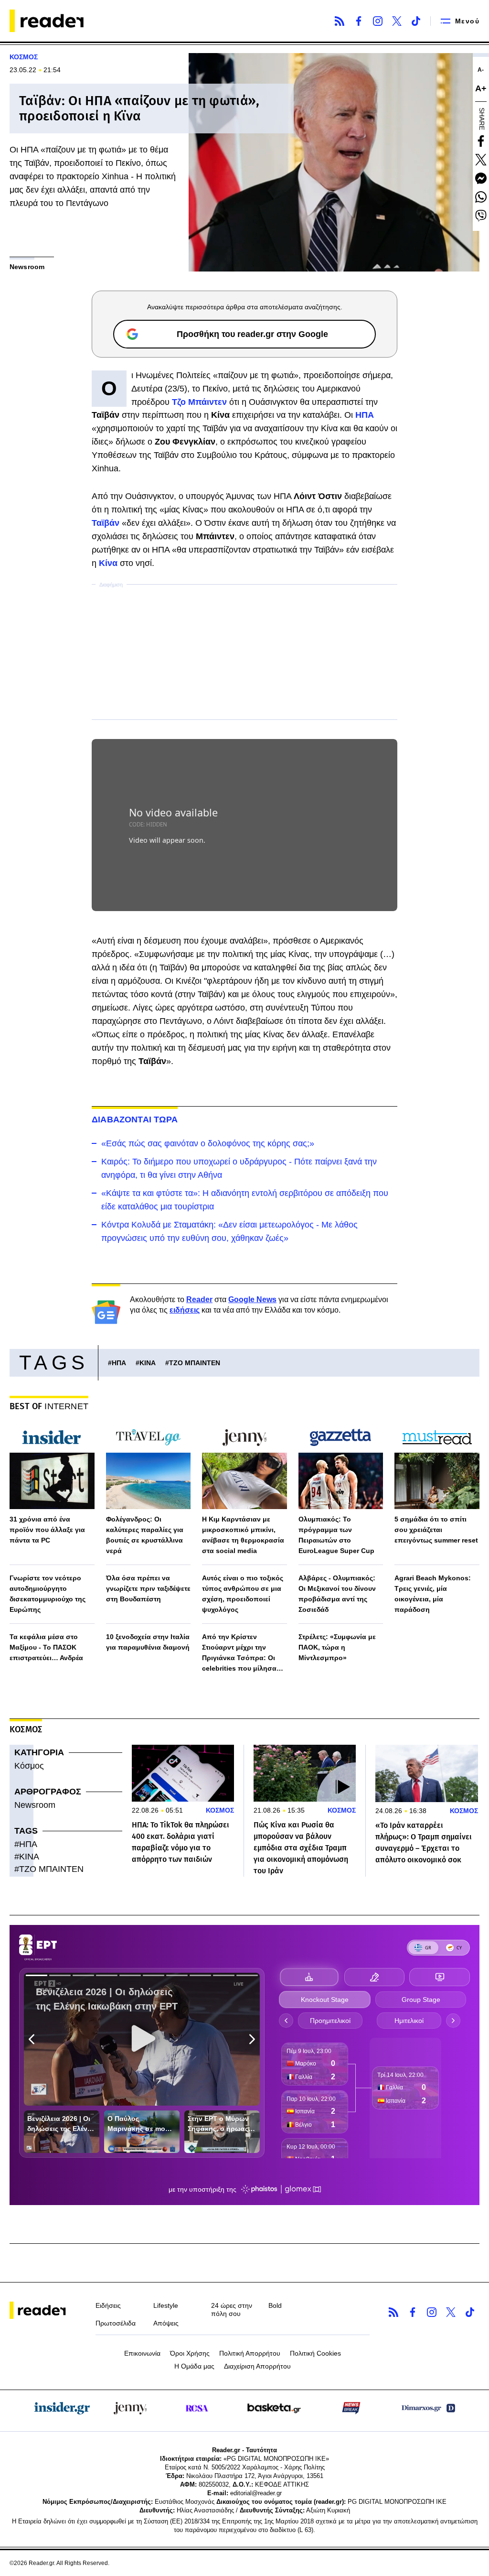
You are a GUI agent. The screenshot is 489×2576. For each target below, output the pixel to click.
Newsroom (35, 1805)
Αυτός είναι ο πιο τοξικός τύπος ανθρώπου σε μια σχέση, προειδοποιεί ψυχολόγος (243, 1594)
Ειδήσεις (108, 2305)
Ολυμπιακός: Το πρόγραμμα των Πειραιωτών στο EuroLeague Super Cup (336, 1535)
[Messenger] (481, 178)
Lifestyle (166, 2305)
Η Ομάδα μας (194, 2366)
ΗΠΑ (365, 415)
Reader (199, 1299)
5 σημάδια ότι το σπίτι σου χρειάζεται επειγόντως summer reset (436, 1530)
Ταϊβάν (107, 523)
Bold (275, 2305)
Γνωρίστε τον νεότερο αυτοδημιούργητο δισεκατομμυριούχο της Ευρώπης (48, 1594)
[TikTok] (416, 21)
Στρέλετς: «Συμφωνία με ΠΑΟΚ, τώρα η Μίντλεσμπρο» (337, 1647)
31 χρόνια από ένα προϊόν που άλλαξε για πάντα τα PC (47, 1530)
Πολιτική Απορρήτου (250, 2353)
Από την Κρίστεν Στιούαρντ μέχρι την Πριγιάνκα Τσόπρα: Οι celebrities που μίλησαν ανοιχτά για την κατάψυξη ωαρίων (244, 1653)
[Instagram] (378, 21)
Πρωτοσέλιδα (116, 2323)
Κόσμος (29, 1766)
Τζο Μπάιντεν (201, 402)
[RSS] (340, 21)
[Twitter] (397, 21)
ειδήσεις (185, 1310)
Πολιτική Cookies (315, 2353)
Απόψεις (166, 2323)
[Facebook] (359, 21)
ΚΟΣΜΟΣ (24, 57)
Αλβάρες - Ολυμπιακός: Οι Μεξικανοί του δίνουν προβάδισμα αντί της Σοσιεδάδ (337, 1594)
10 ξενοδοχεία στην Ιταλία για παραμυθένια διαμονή (148, 1642)
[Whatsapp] (481, 197)
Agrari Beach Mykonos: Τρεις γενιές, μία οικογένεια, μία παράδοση (433, 1594)
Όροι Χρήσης (190, 2353)
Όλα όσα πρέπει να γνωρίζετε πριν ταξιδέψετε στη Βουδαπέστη (148, 1588)
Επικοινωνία (142, 2353)
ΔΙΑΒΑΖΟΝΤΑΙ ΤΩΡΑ (135, 1120)
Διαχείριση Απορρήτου (257, 2366)
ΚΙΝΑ (148, 1363)
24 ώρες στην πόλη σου (232, 2310)
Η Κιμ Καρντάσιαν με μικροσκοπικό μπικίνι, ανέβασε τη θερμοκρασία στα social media (243, 1535)
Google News (252, 1299)
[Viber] (481, 216)
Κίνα (109, 563)
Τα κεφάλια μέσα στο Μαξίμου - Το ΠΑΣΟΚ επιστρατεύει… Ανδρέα (46, 1647)
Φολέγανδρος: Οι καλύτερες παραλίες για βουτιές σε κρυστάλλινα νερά (145, 1535)
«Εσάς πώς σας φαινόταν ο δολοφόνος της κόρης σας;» (208, 1143)
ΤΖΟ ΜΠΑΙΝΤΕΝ (195, 1363)
